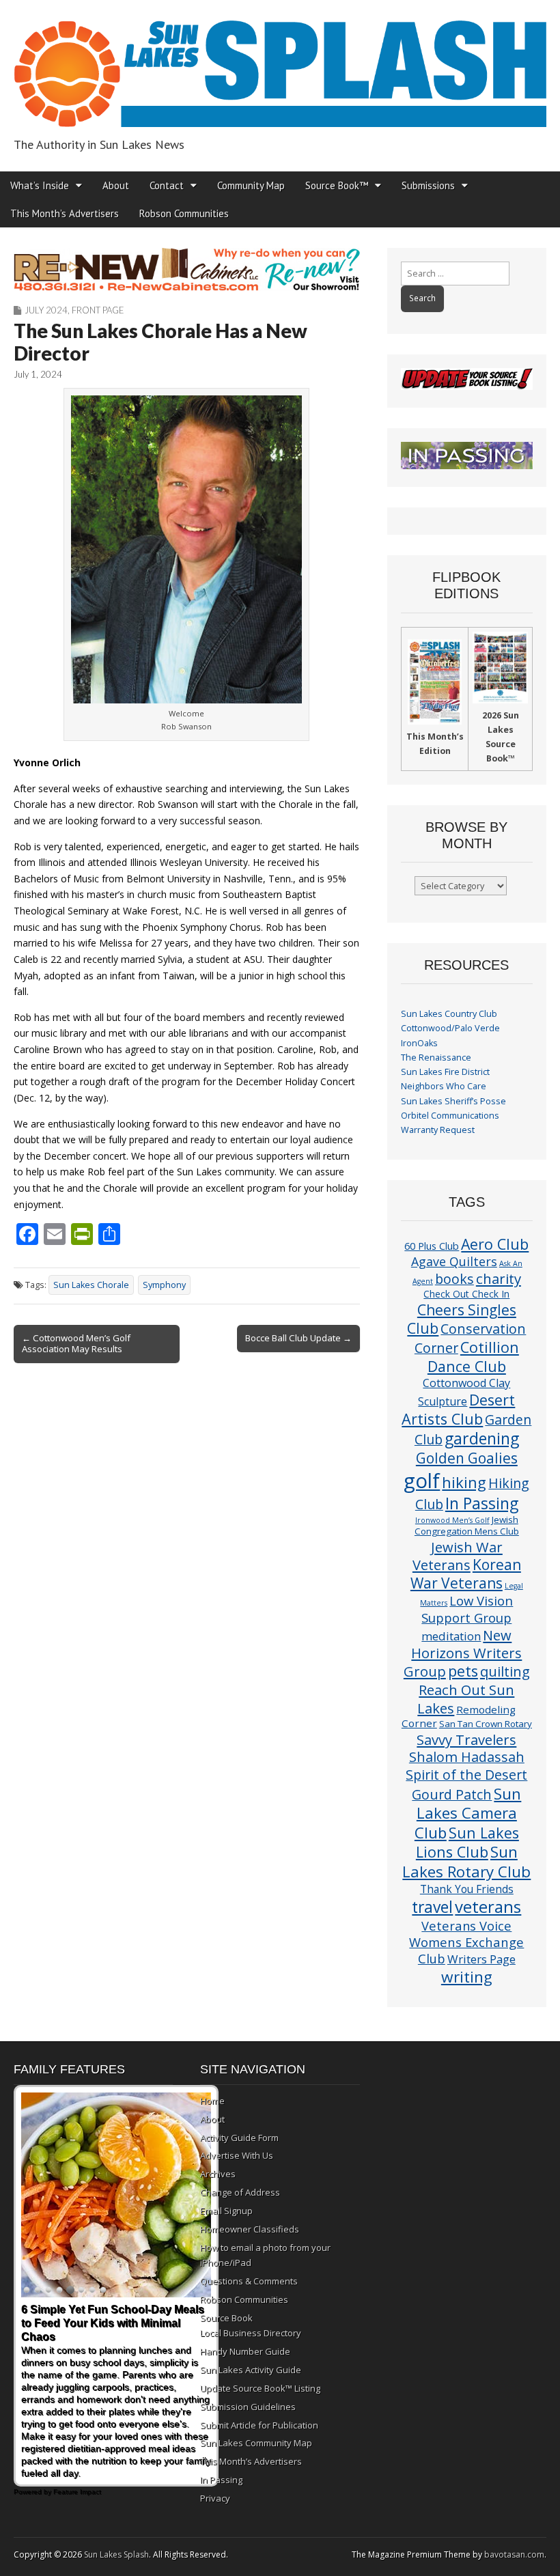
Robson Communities (184, 213)
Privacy (215, 2498)
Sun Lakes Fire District (445, 1072)
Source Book (226, 2318)
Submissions (428, 185)
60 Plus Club (432, 1246)
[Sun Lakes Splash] (280, 66)
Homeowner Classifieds (250, 2229)
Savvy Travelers (466, 1739)
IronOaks (419, 1043)
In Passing (482, 1503)
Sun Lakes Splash (116, 2554)
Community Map (251, 185)
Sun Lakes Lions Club (467, 1842)
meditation (451, 1636)
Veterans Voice (466, 1926)
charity (499, 1278)
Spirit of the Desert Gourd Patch (466, 1784)
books (454, 1279)
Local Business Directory (251, 2333)
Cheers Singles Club (462, 1319)
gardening (482, 1438)
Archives (218, 2174)
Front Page (98, 310)
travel (432, 1907)
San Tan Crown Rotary (486, 1724)
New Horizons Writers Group (463, 1653)
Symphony (164, 1285)
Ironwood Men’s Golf (452, 1520)
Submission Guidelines (248, 2407)
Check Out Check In (466, 1294)
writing (467, 1977)
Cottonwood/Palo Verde (450, 1028)
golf (422, 1481)
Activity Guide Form (239, 2138)
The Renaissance (436, 1058)
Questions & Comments (249, 2281)
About (116, 185)
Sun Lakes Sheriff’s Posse (453, 1101)
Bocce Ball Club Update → (298, 1338)
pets (463, 1671)
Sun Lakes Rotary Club (466, 1862)
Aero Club (495, 1244)
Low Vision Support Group (467, 1609)
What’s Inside (40, 185)
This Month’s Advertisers (65, 213)
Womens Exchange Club (466, 1950)
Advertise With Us (237, 2155)
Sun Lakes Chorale (91, 1285)
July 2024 (46, 310)
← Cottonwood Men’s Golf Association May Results (76, 1343)
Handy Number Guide (245, 2351)
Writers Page (481, 1959)
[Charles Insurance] (187, 269)
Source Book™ (337, 185)
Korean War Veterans (466, 1574)
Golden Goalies (467, 1458)
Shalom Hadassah (467, 1757)
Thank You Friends (467, 1889)
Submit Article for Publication (259, 2425)
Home (212, 2101)
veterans (488, 1906)
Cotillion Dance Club (473, 1357)
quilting (505, 1671)
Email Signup (226, 2211)
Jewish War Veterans (458, 1556)
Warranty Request (438, 1130)
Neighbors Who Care (444, 1086)
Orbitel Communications (450, 1116)
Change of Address (240, 2192)
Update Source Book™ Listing (260, 2388)
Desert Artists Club (458, 1409)
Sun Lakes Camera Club (468, 1813)
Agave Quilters (454, 1261)
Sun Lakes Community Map (256, 2443)
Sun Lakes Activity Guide (251, 2370)
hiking (464, 1482)
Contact (167, 185)
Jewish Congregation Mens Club (467, 1525)
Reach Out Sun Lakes (466, 1698)
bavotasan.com (514, 2554)
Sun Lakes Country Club (449, 1014)
